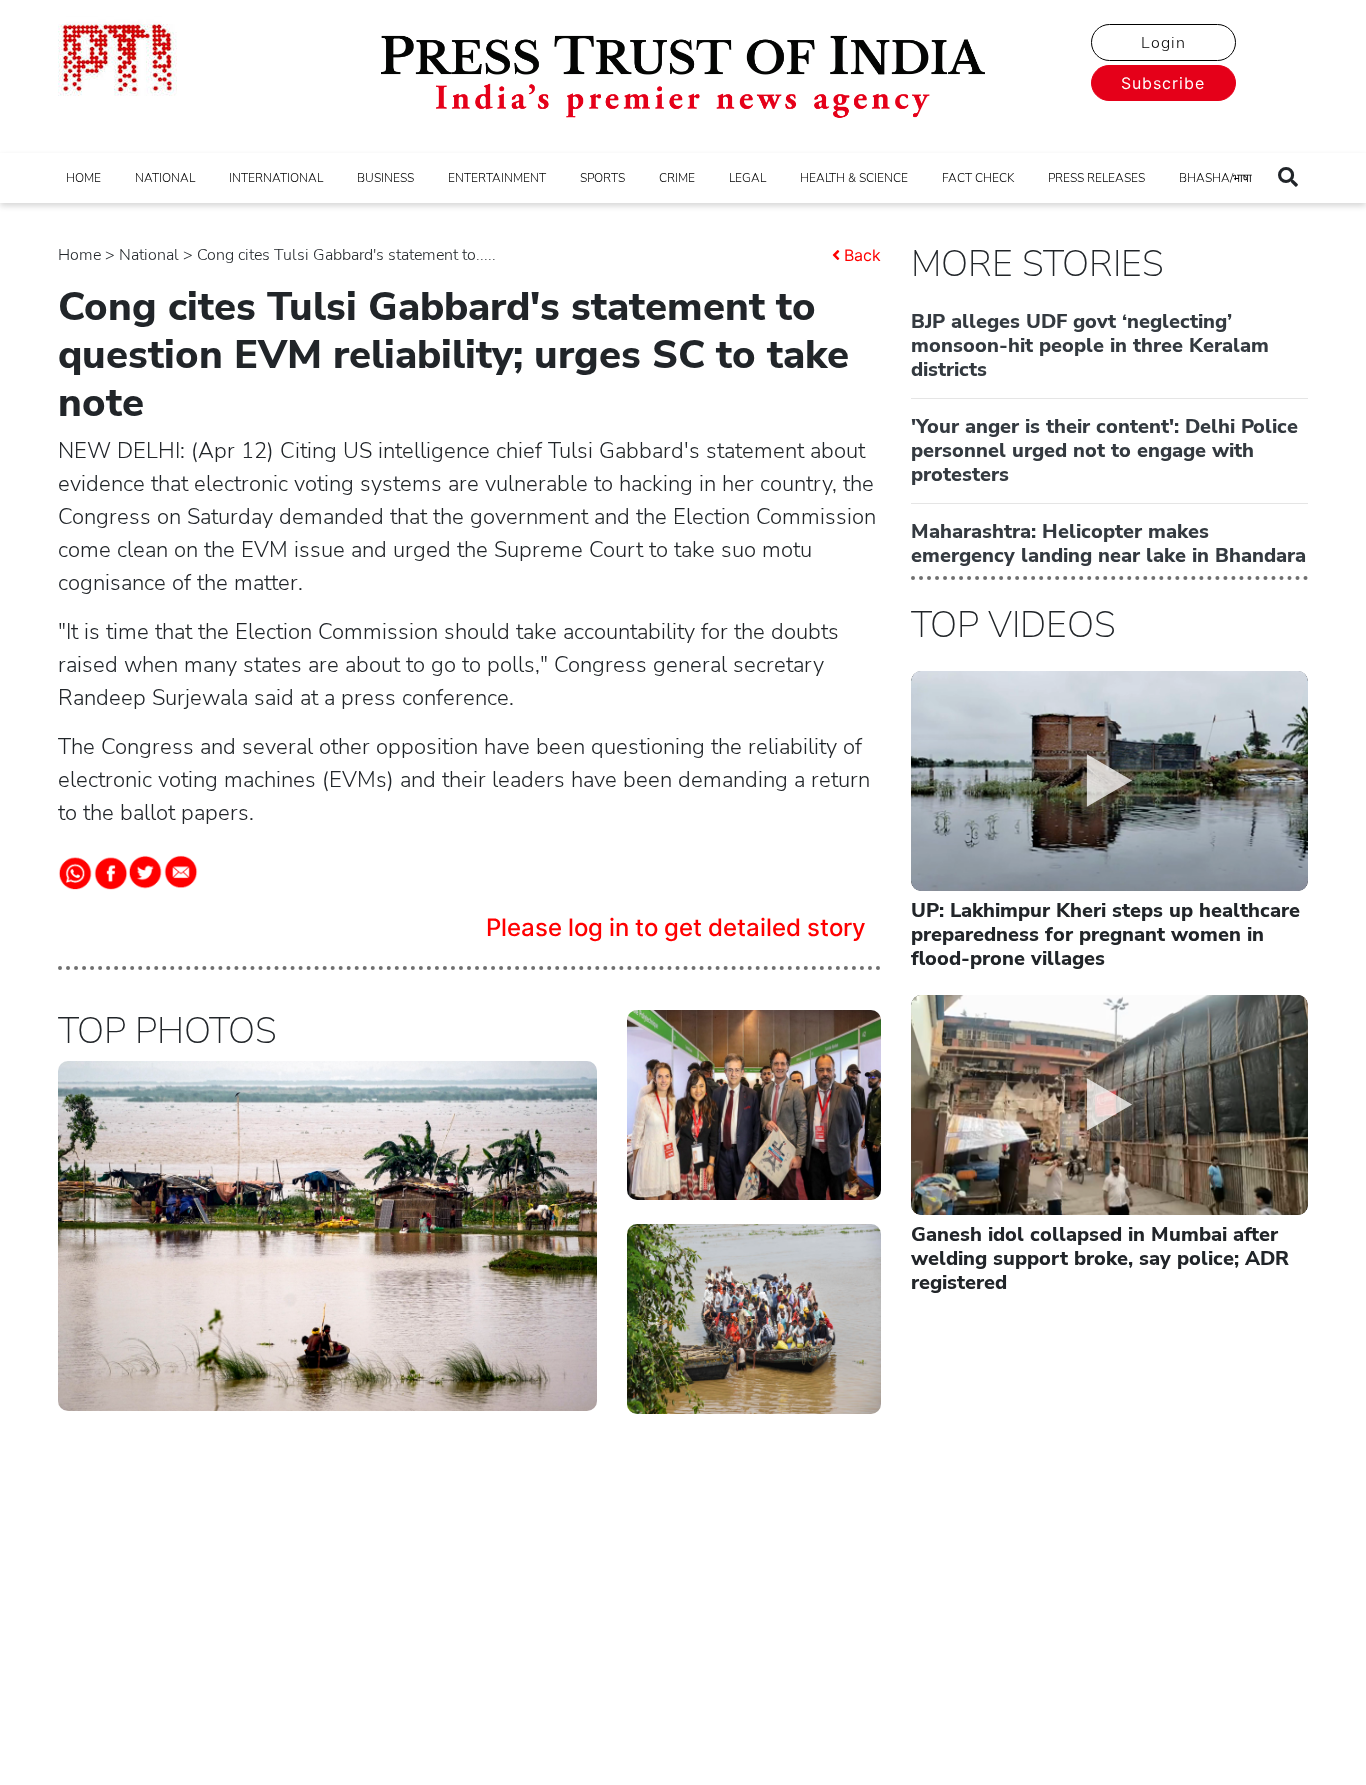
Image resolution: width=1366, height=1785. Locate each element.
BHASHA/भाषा (1215, 178)
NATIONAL (165, 178)
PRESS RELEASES (1096, 178)
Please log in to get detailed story (676, 927)
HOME (83, 178)
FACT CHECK (978, 178)
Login (1163, 43)
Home (79, 255)
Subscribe (1163, 83)
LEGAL (747, 178)
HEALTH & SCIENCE (854, 178)
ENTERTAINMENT (497, 178)
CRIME (677, 178)
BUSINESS (385, 178)
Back (862, 255)
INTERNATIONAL (276, 178)
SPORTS (602, 178)
